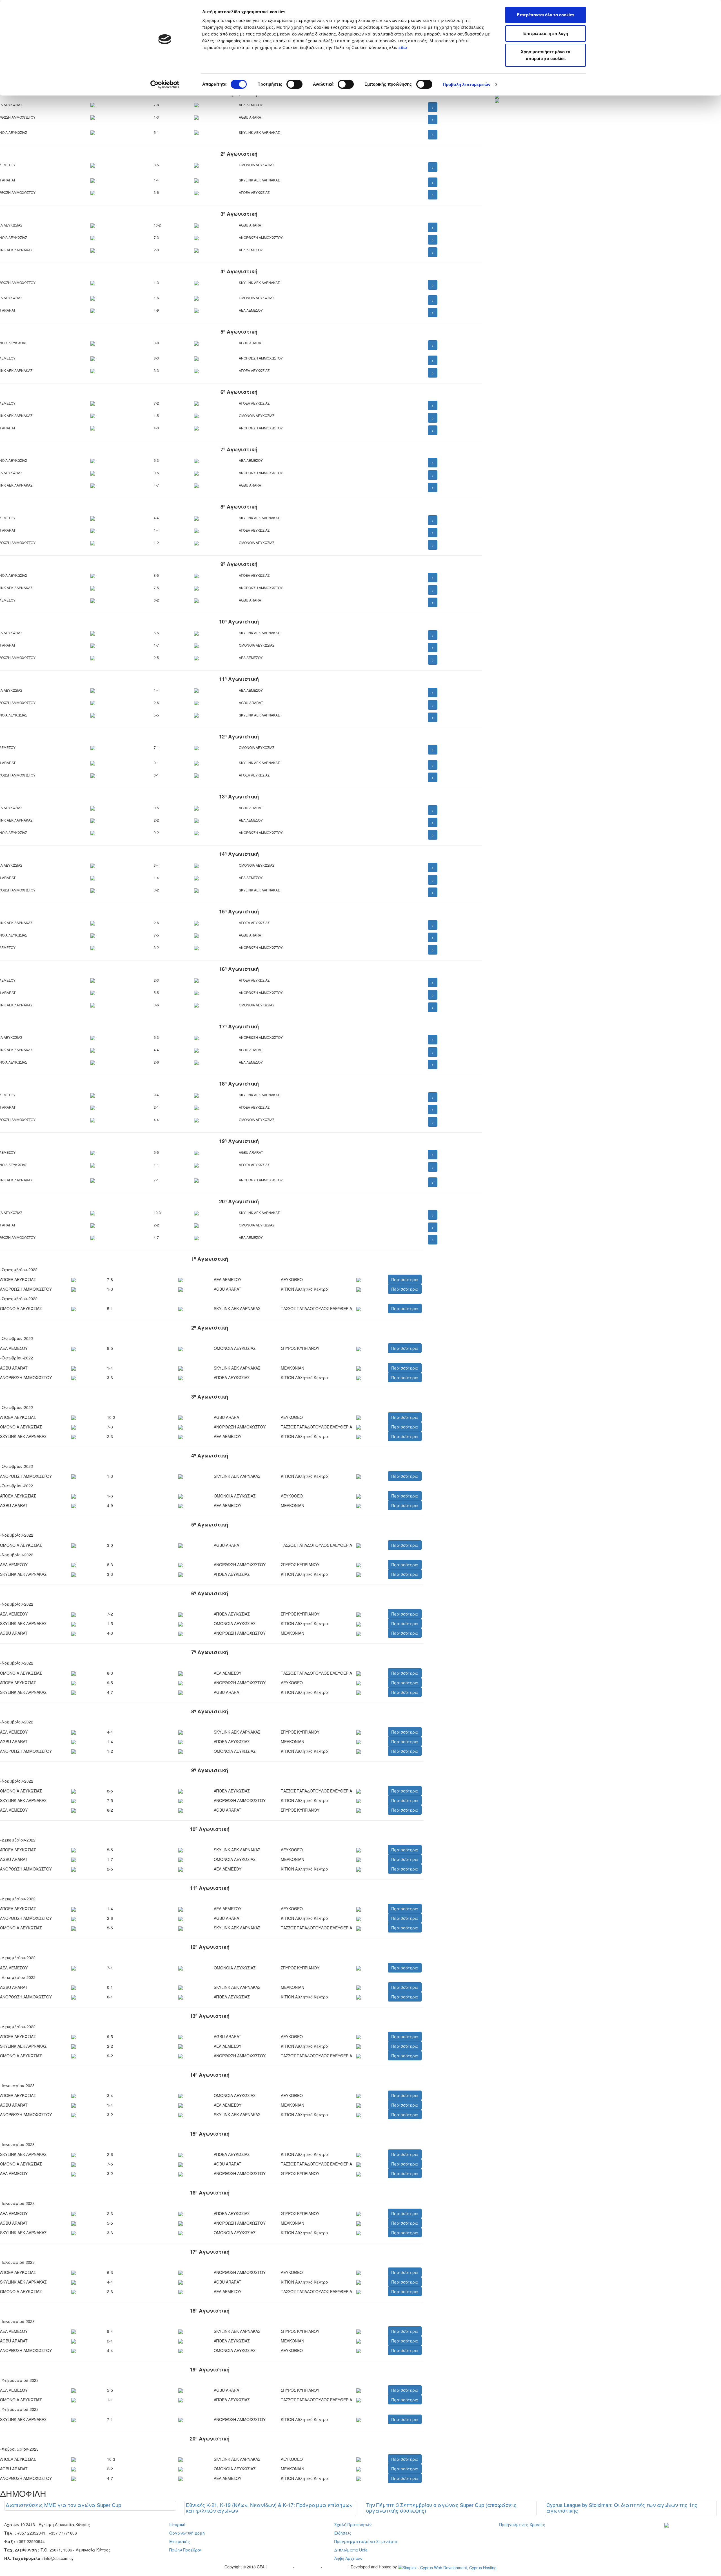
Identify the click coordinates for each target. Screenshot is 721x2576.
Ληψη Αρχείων (348, 2558)
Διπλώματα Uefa (351, 2550)
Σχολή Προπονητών (353, 2524)
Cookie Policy (336, 2567)
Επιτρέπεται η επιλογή (546, 33)
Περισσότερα (405, 1279)
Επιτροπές (180, 2541)
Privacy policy (281, 2567)
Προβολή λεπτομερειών (467, 84)
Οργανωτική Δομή (187, 2533)
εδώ (403, 47)
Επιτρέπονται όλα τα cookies (546, 15)
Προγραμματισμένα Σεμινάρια (366, 2541)
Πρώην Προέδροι (185, 2550)
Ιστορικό (177, 2524)
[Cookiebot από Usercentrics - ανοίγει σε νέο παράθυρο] (165, 85)
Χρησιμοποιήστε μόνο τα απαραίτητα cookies (546, 55)
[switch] (294, 84)
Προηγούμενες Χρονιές (522, 2524)
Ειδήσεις (343, 2533)
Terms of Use (308, 2567)
